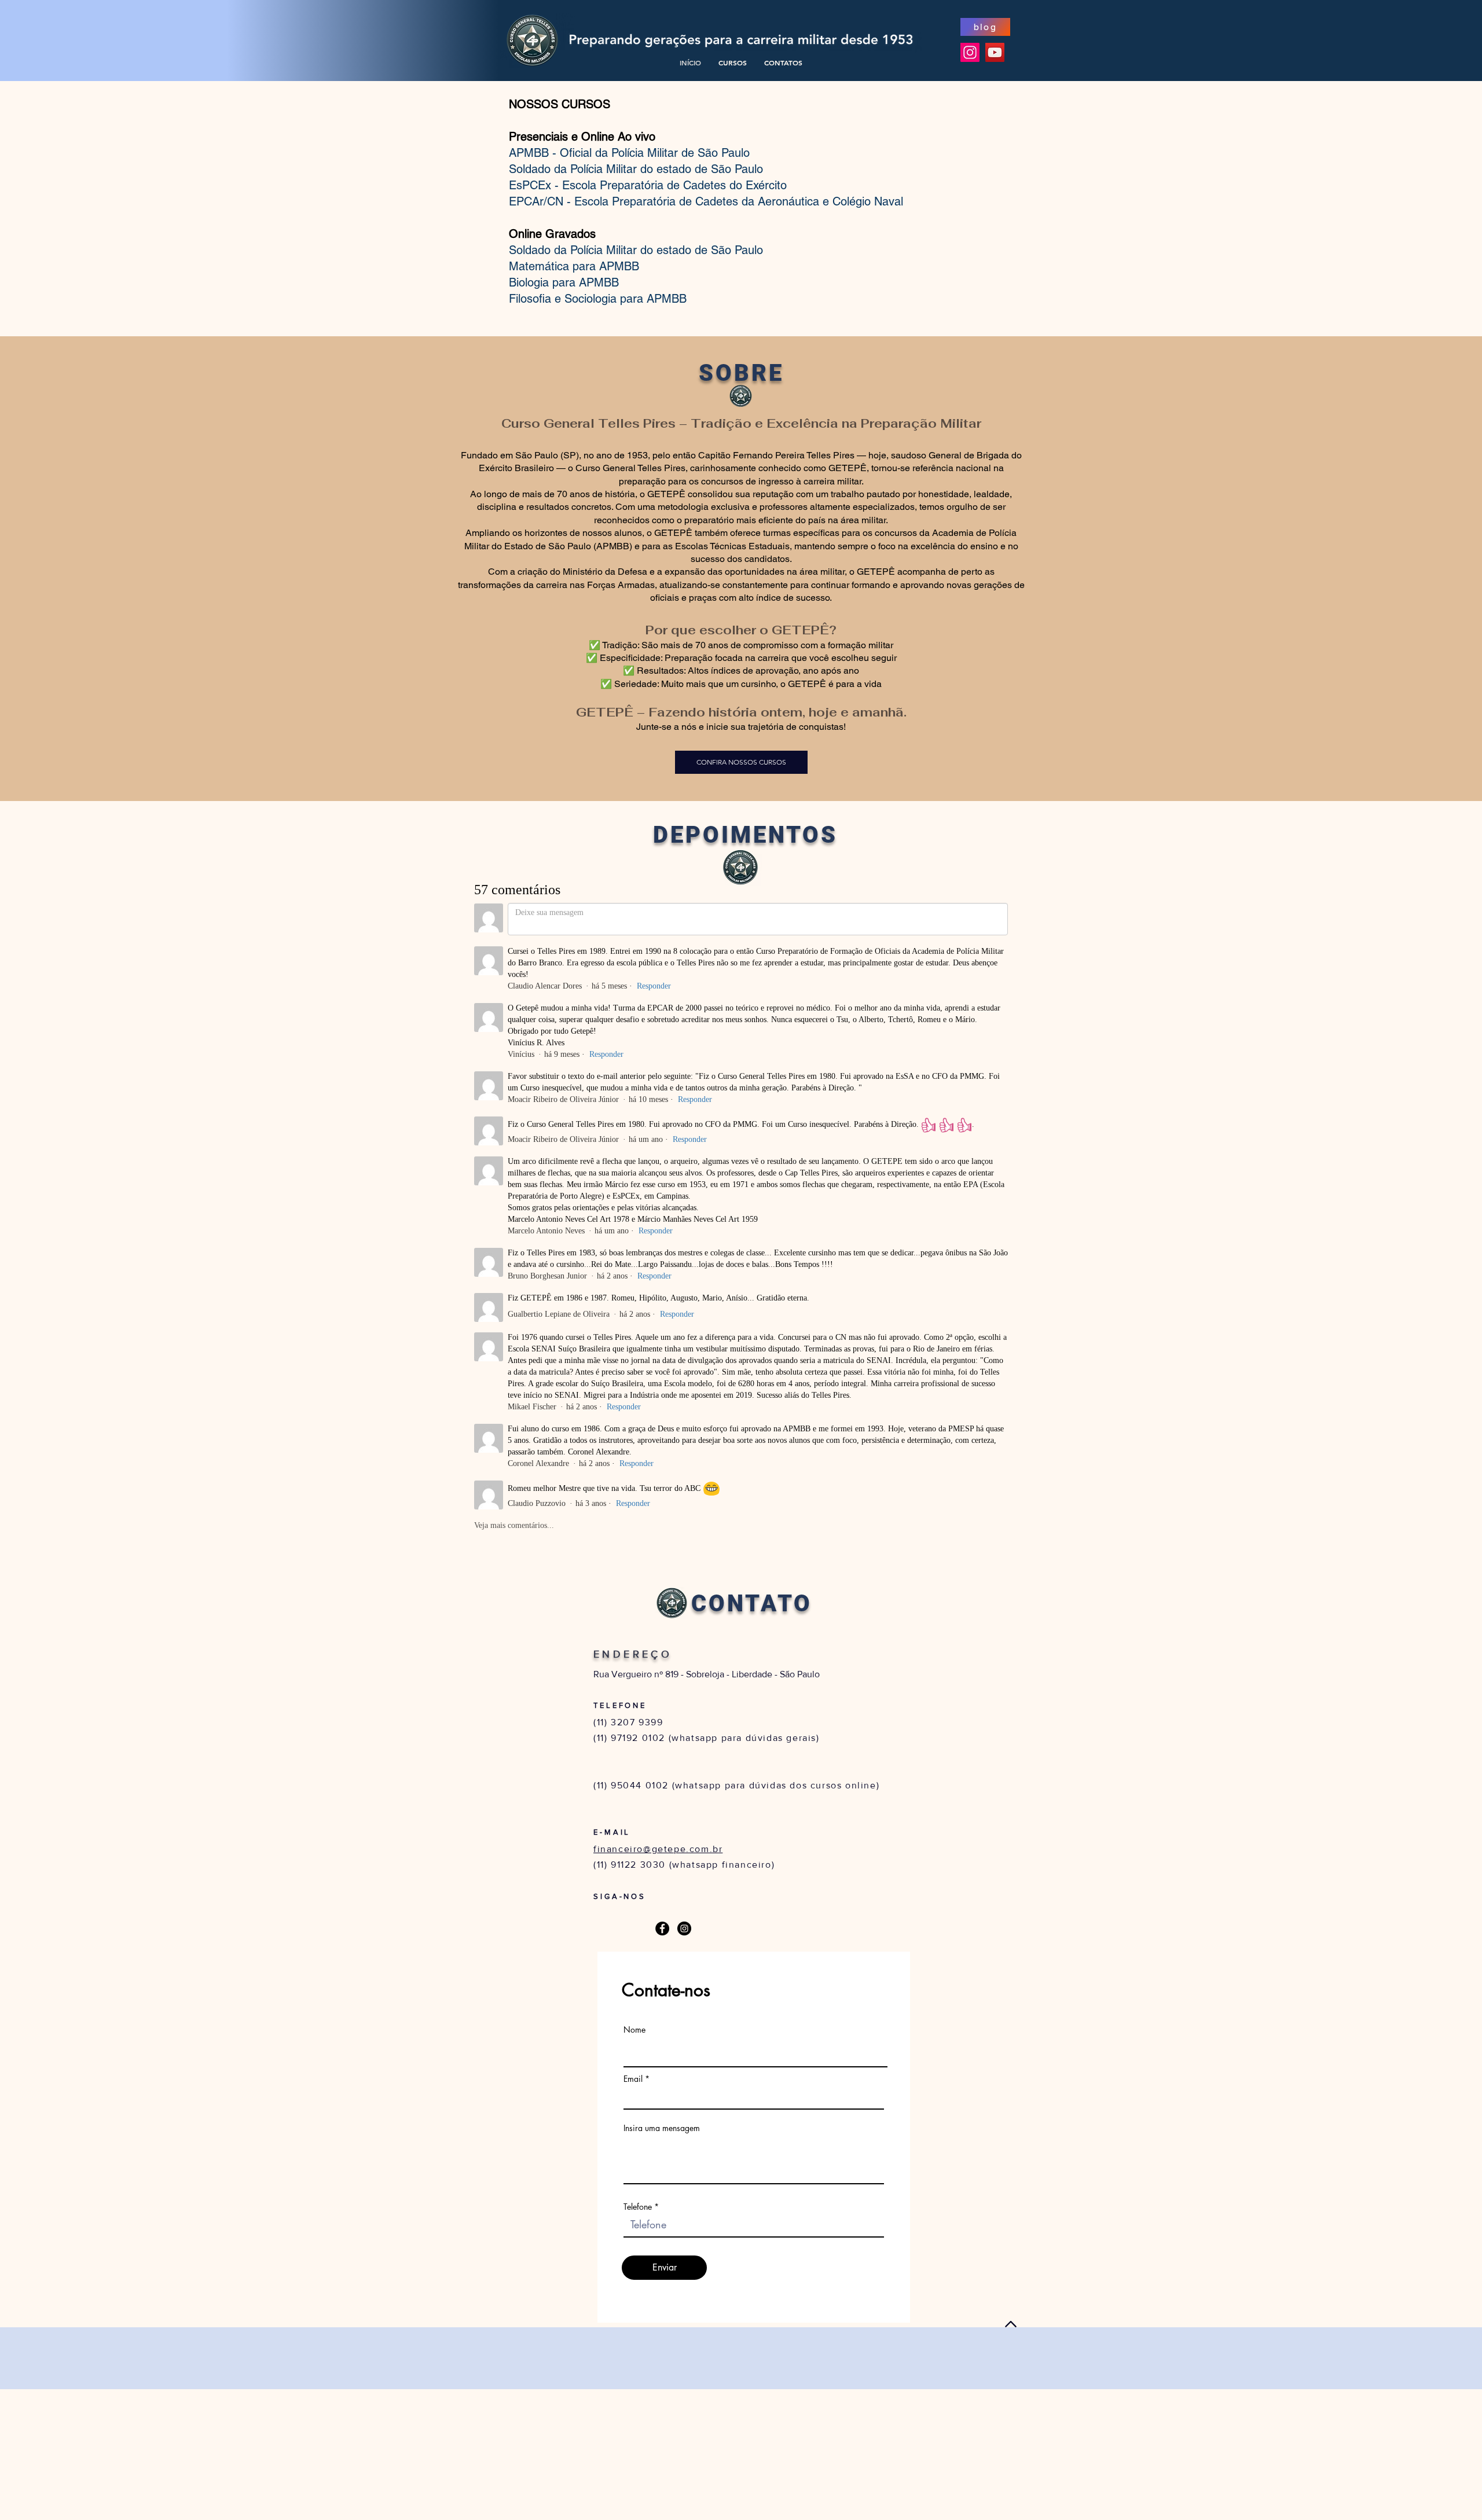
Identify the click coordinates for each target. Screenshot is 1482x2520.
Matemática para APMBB (574, 266)
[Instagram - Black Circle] (684, 1928)
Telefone (638, 2207)
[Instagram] (970, 52)
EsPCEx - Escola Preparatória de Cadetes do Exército (648, 185)
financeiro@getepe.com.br (658, 1849)
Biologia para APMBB (564, 282)
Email (633, 2079)
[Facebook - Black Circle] (662, 1928)
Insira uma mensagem (662, 2128)
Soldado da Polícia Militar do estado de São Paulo (636, 169)
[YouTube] (995, 52)
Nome (634, 2030)
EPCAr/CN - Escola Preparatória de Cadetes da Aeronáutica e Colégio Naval (706, 201)
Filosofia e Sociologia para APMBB (598, 299)
